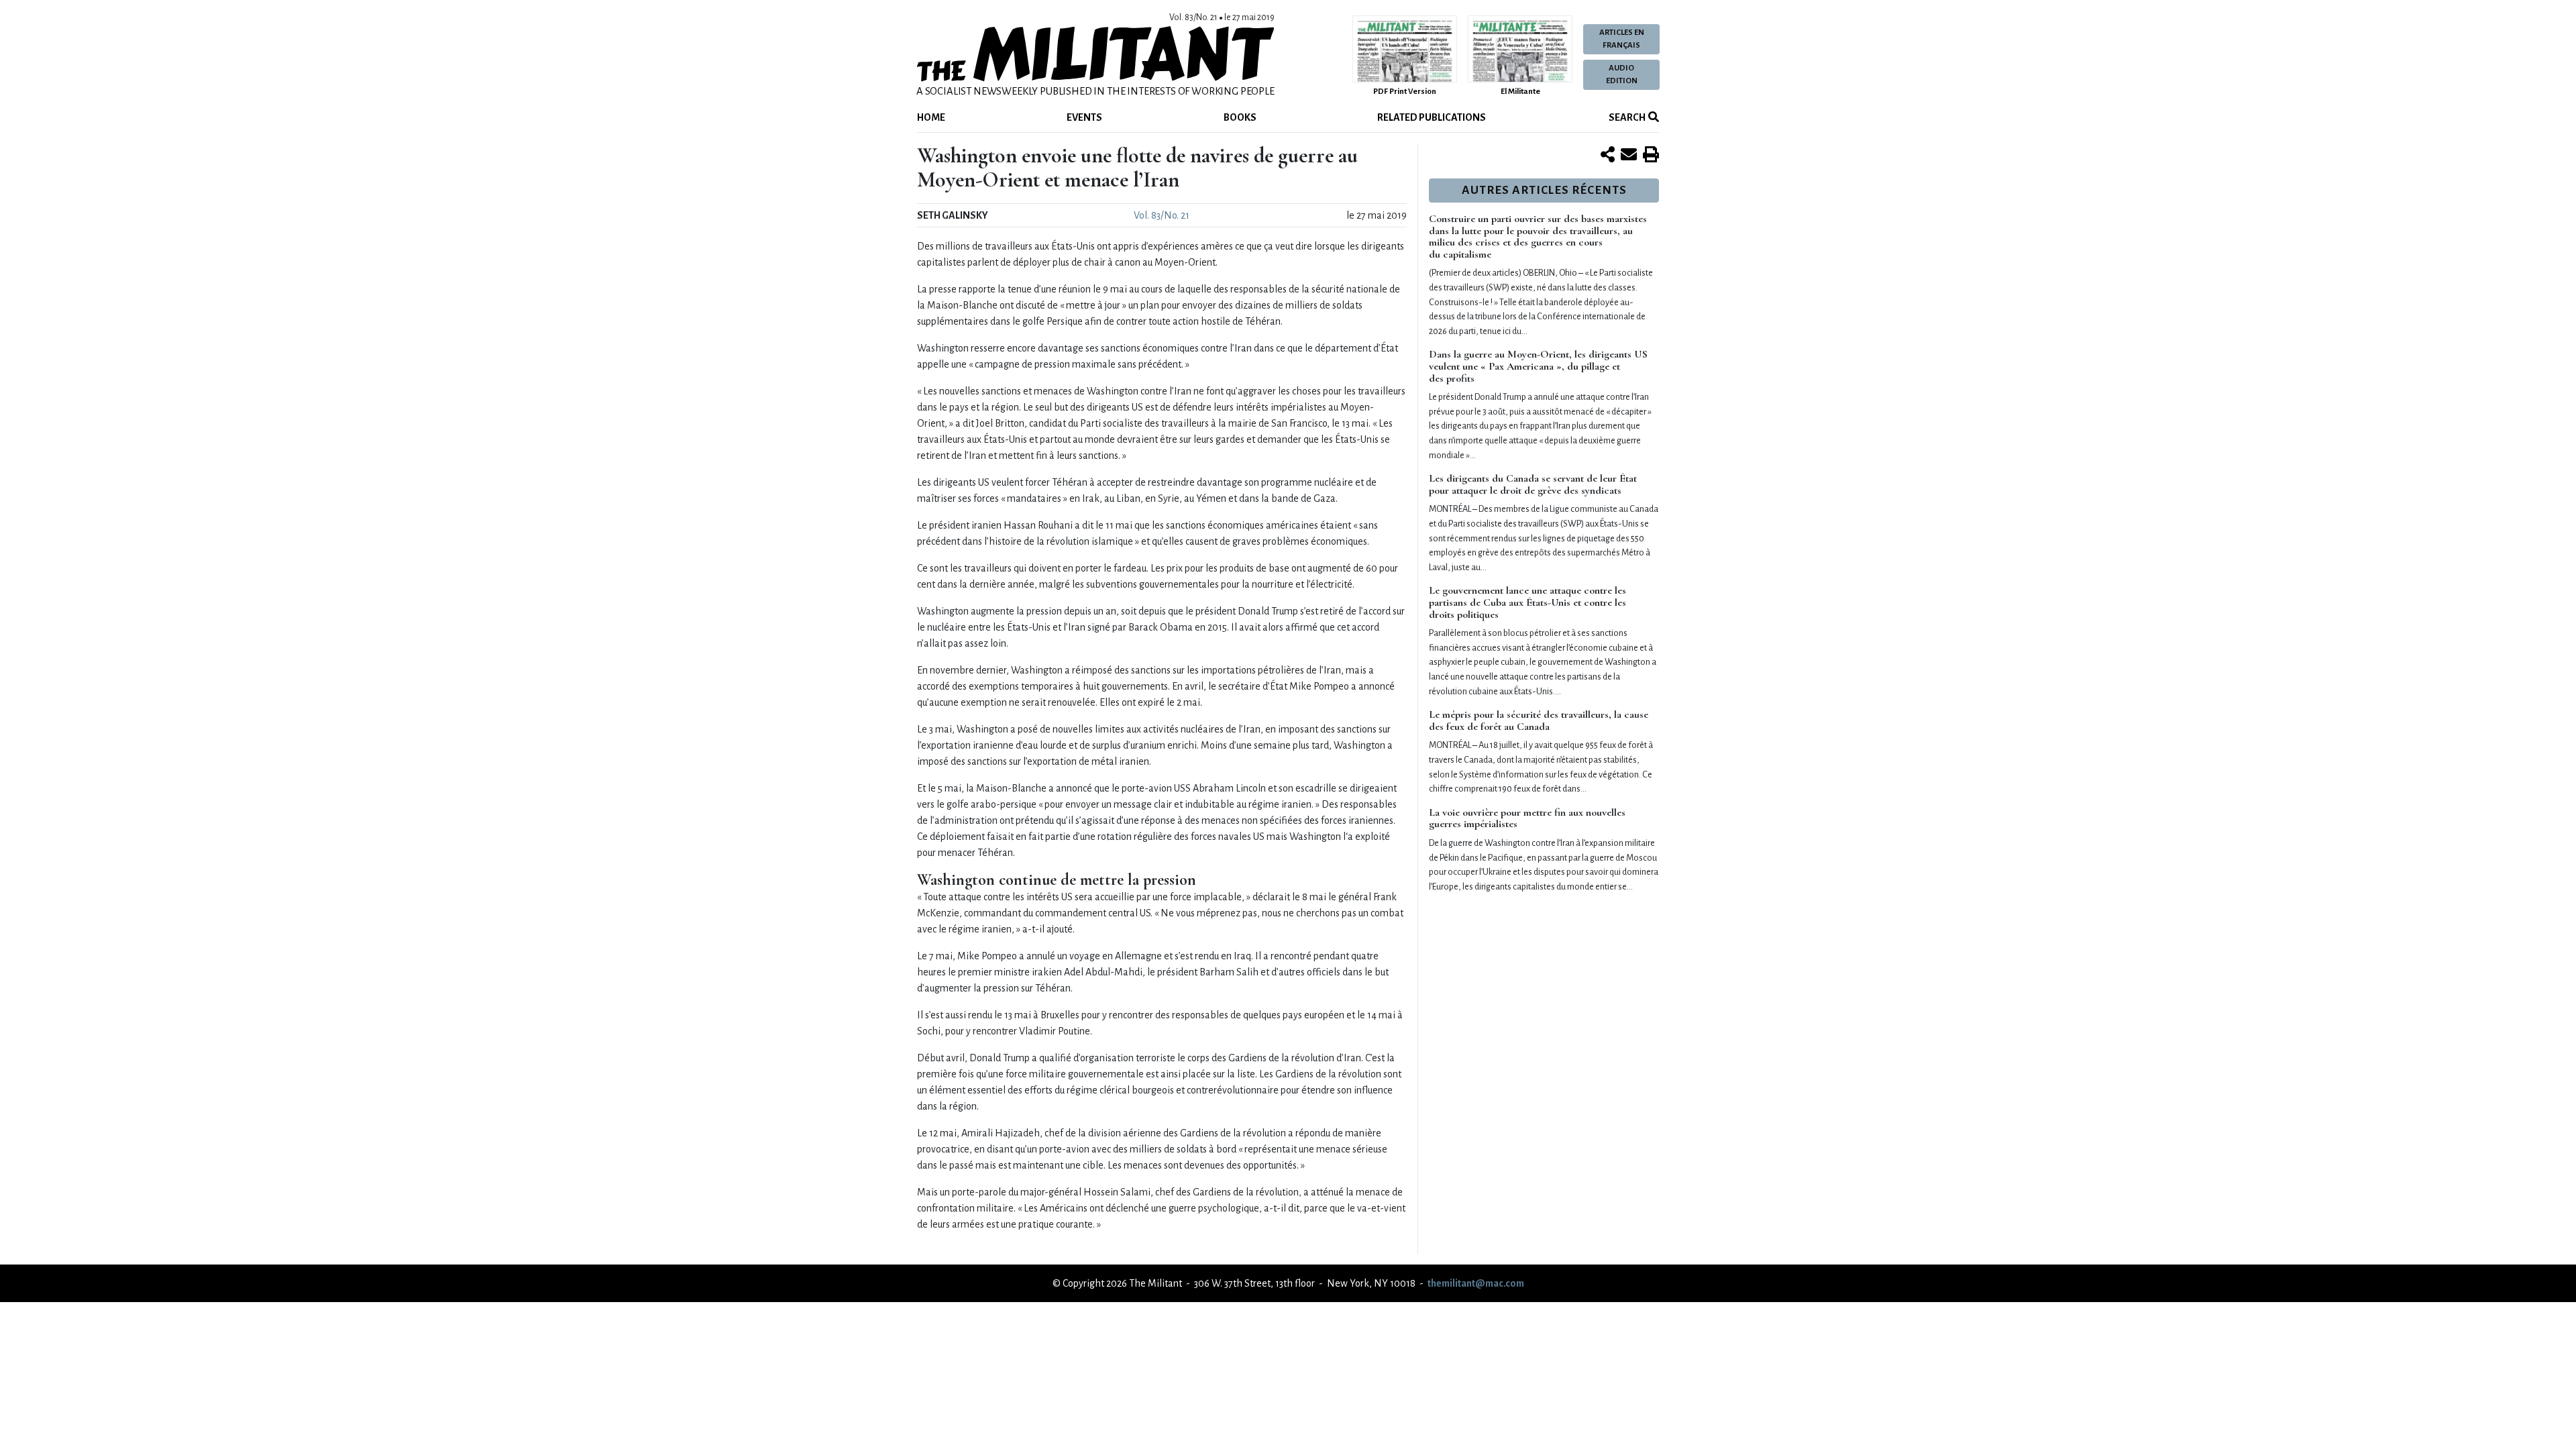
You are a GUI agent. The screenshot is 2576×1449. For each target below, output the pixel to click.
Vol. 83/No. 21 (1162, 215)
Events (1084, 117)
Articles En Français (1622, 39)
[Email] (1629, 156)
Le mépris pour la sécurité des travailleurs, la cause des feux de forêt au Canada (1539, 720)
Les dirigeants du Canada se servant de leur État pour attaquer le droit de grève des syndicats (1533, 484)
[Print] (1651, 156)
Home (931, 117)
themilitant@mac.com (1476, 1283)
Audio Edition (1622, 74)
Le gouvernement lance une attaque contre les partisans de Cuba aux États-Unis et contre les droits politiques (1527, 602)
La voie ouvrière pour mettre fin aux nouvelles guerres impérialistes (1527, 818)
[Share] (1608, 156)
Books (1240, 117)
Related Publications (1432, 117)
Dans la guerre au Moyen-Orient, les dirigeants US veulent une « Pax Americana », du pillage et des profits (1538, 366)
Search (1626, 117)
